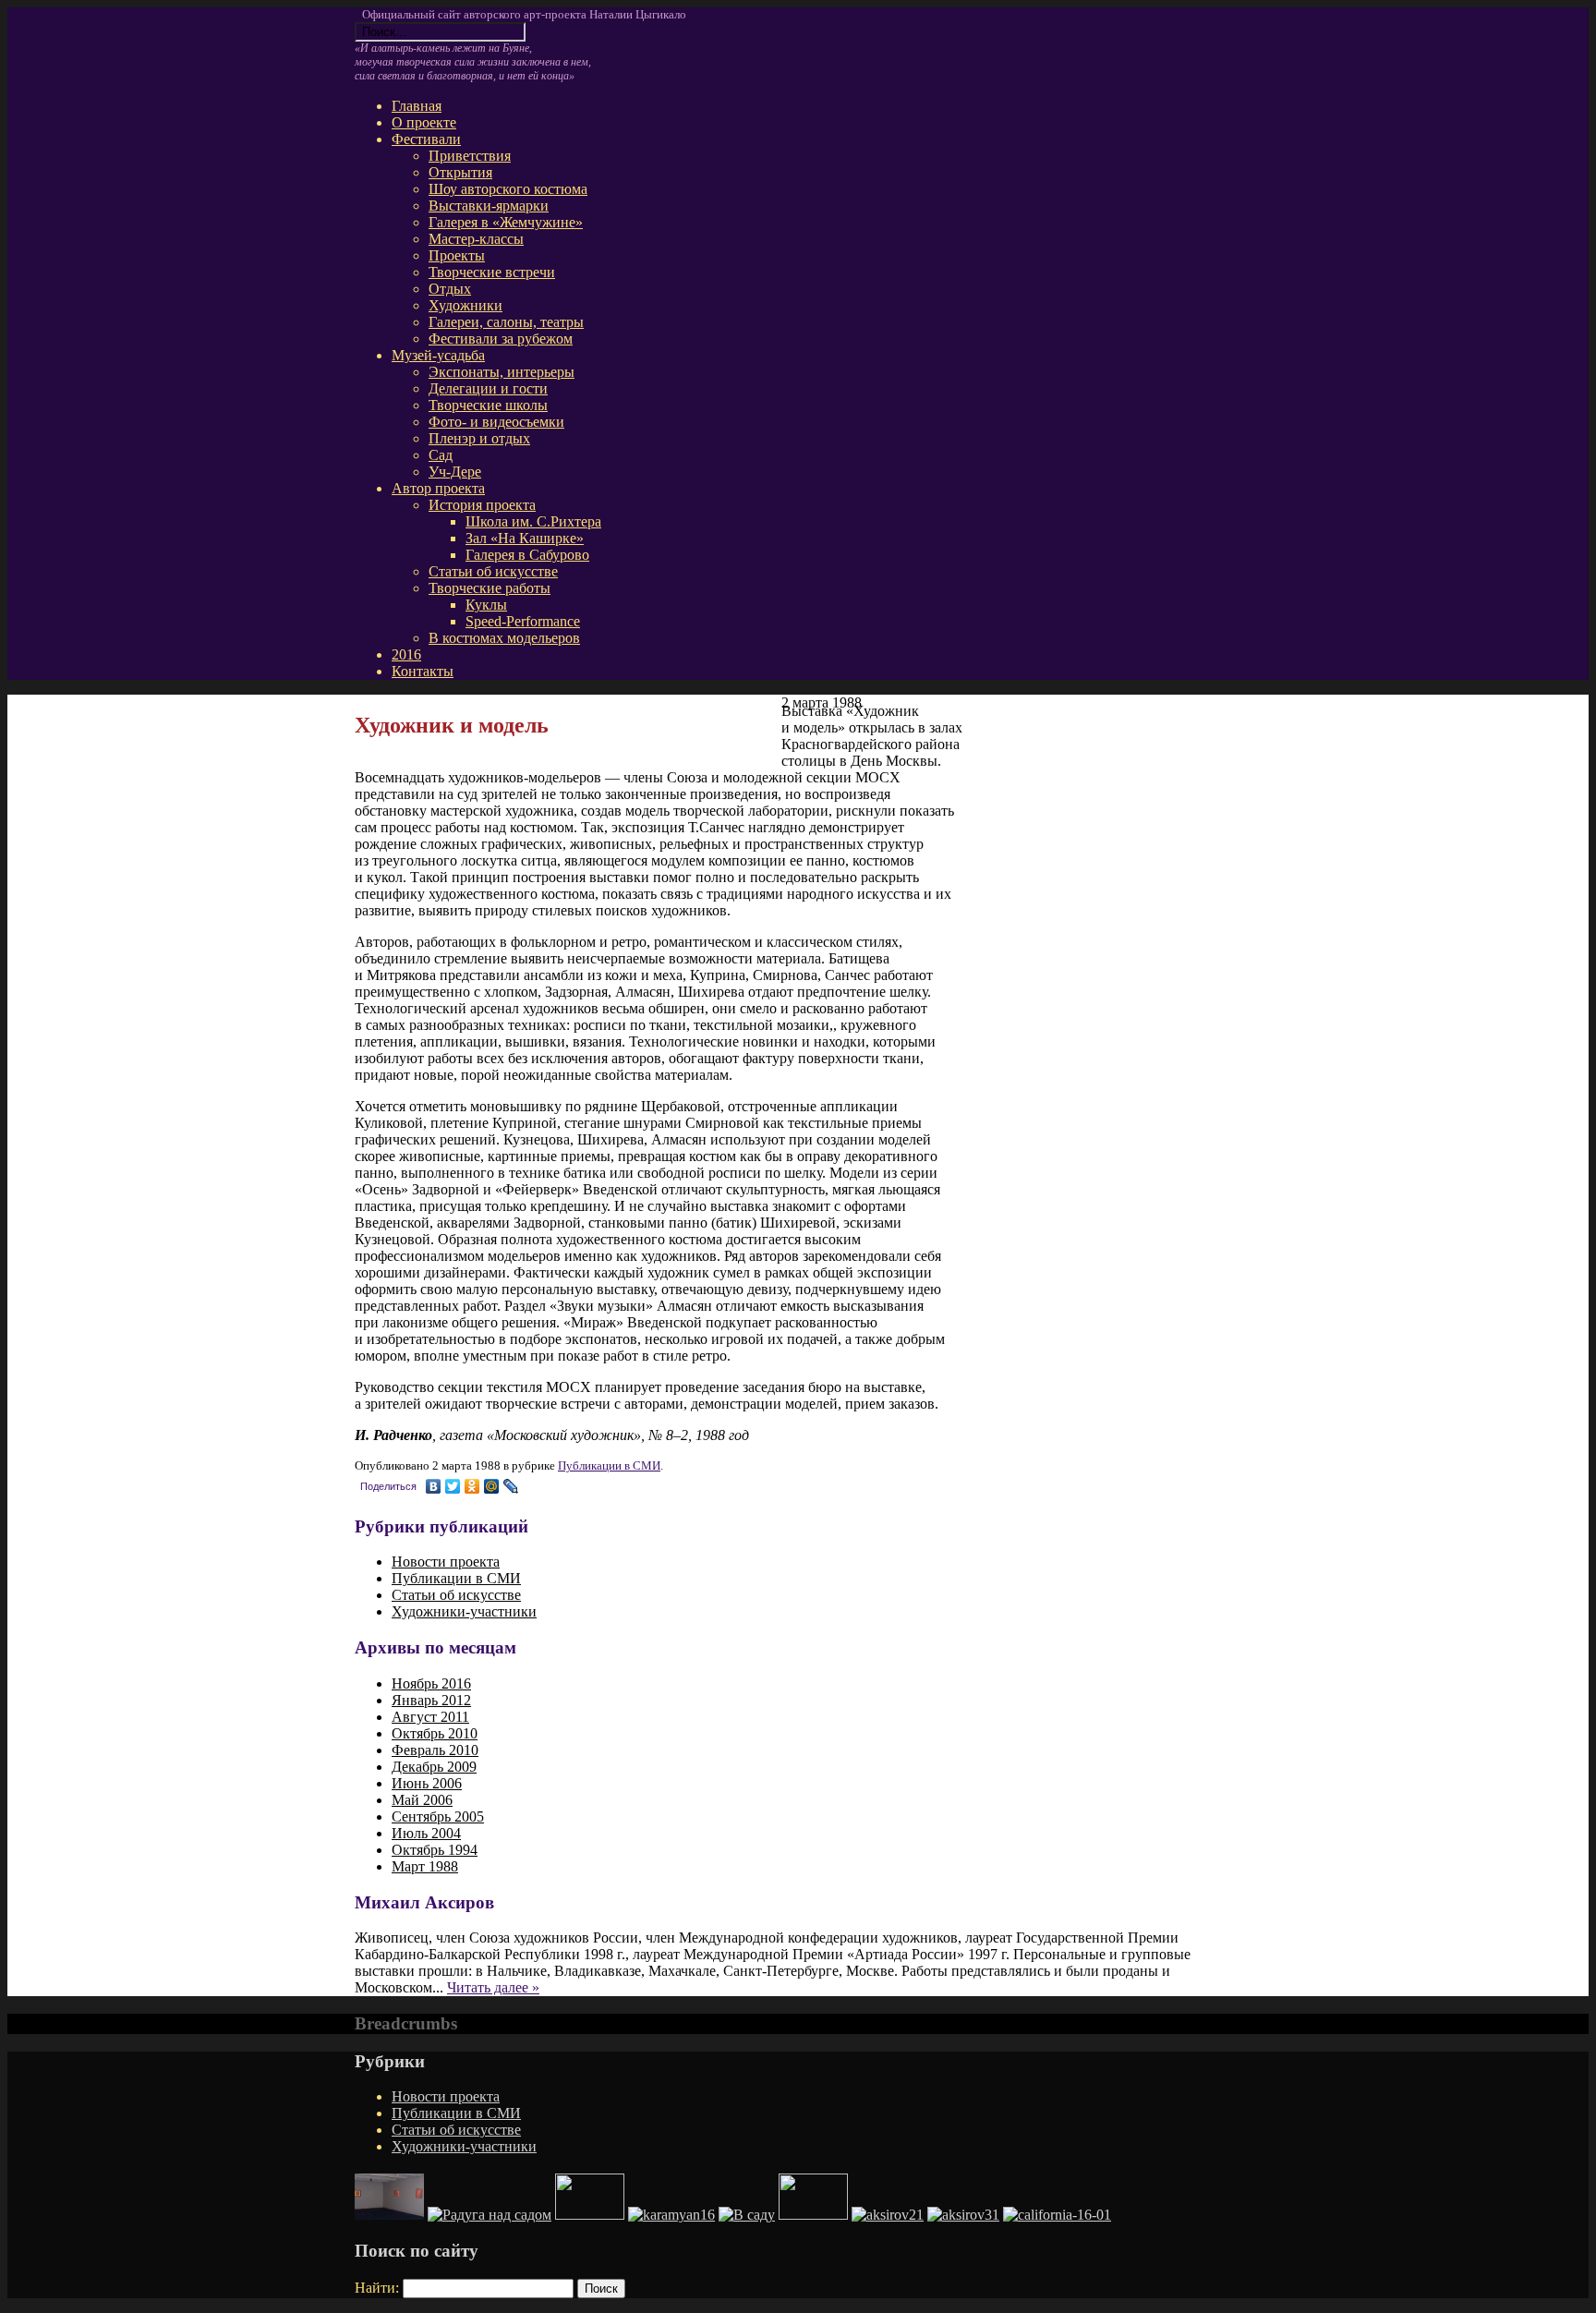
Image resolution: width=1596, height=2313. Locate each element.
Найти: (377, 2288)
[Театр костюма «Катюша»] (813, 2215)
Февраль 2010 (435, 1750)
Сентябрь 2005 (438, 1816)
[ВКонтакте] (434, 1486)
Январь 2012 (431, 1700)
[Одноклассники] (472, 1486)
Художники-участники (464, 2146)
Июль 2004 (426, 1833)
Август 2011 (430, 1717)
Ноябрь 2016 (431, 1683)
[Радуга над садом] (490, 2215)
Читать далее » (493, 1987)
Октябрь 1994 (435, 1850)
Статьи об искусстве (456, 2130)
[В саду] (747, 2215)
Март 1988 (425, 1866)
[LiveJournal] (511, 1486)
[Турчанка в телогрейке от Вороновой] (590, 2215)
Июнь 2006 (427, 1783)
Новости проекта (446, 2096)
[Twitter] (453, 1486)
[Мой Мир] (492, 1486)
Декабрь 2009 (434, 1767)
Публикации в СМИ (609, 1465)
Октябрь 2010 (435, 1733)
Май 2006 (422, 1800)
